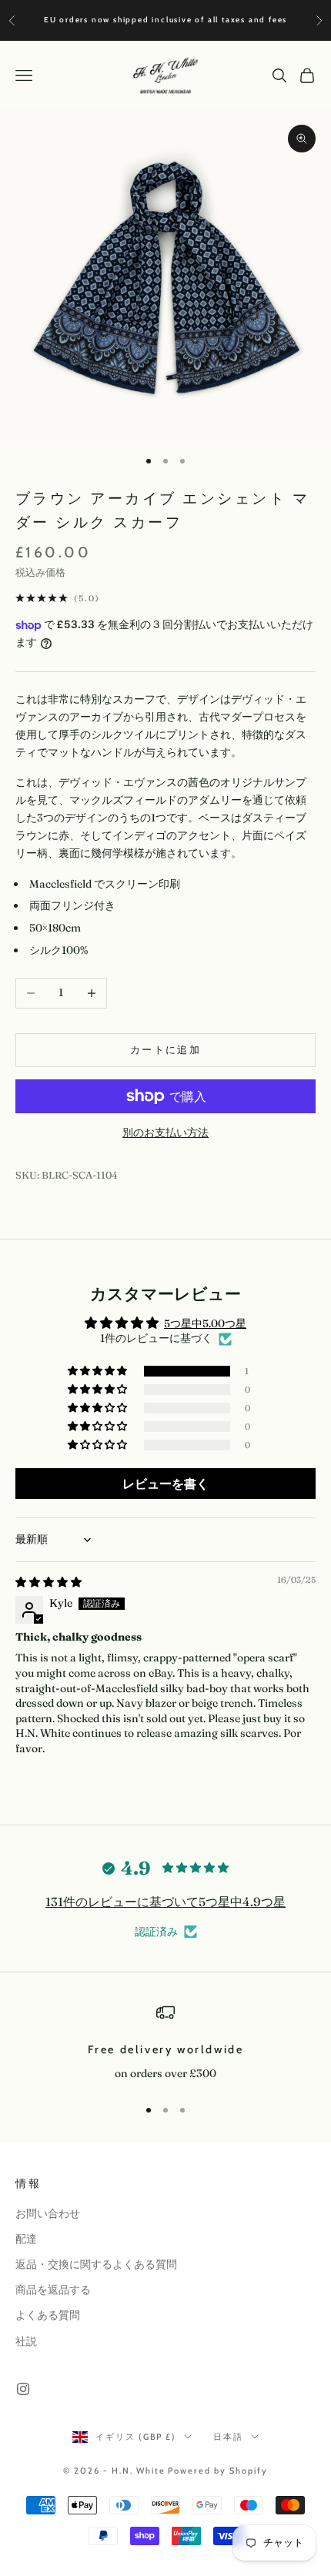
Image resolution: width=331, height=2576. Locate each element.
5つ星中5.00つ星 (205, 1323)
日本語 (228, 2437)
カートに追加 (165, 1049)
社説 (26, 2341)
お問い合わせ (48, 2213)
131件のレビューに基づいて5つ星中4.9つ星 (165, 1902)
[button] (99, 1371)
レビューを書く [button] (165, 1484)
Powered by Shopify (218, 2471)
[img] (48, 1582)
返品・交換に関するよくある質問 (96, 2264)
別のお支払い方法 (165, 1132)
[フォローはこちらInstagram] (23, 2389)
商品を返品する (53, 2290)
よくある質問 (48, 2315)
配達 (26, 2239)
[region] (165, 2043)
